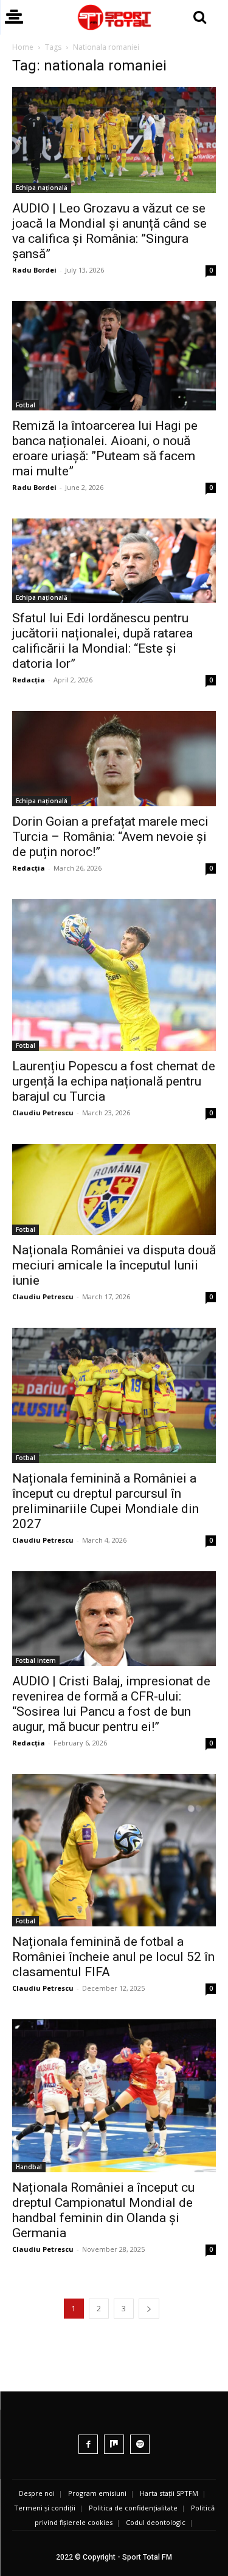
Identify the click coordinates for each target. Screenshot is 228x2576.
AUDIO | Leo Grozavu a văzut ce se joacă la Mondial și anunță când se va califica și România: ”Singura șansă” (109, 231)
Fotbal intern (36, 1660)
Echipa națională (42, 188)
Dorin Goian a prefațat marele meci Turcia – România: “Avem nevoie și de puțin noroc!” (110, 837)
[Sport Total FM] (114, 17)
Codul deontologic (156, 2522)
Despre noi (37, 2493)
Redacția (29, 680)
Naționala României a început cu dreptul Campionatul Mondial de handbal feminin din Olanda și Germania (103, 2210)
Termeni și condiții (45, 2508)
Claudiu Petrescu (43, 1113)
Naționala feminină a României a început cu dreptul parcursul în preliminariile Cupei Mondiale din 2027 (105, 1501)
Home (23, 47)
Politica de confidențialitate (133, 2508)
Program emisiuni (97, 2493)
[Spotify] (140, 2445)
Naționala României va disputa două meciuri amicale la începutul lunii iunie (114, 1265)
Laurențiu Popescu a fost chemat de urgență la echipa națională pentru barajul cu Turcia (114, 1081)
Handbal (29, 2167)
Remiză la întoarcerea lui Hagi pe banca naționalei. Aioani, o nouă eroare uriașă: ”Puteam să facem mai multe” (105, 448)
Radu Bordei (34, 270)
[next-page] (149, 2309)
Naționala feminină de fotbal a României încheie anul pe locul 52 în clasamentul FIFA (113, 1957)
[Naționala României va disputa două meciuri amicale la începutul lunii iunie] (114, 1189)
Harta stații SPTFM (169, 2493)
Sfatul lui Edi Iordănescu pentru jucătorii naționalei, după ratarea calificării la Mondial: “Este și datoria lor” (102, 641)
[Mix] (114, 2445)
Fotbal (26, 405)
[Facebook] (88, 2445)
